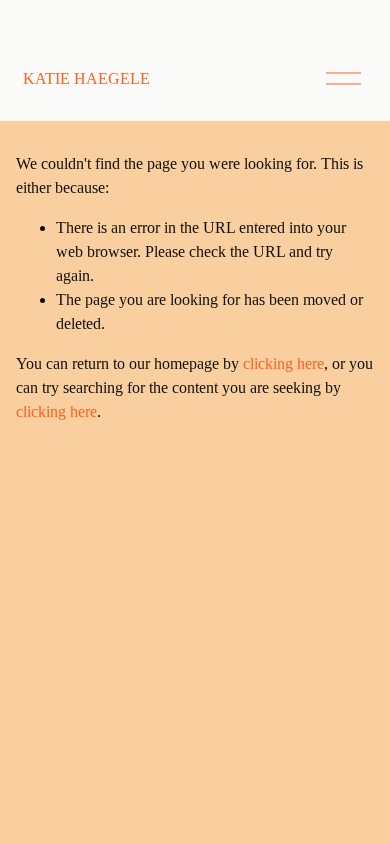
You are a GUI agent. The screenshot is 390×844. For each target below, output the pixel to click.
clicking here (283, 363)
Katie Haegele (86, 78)
